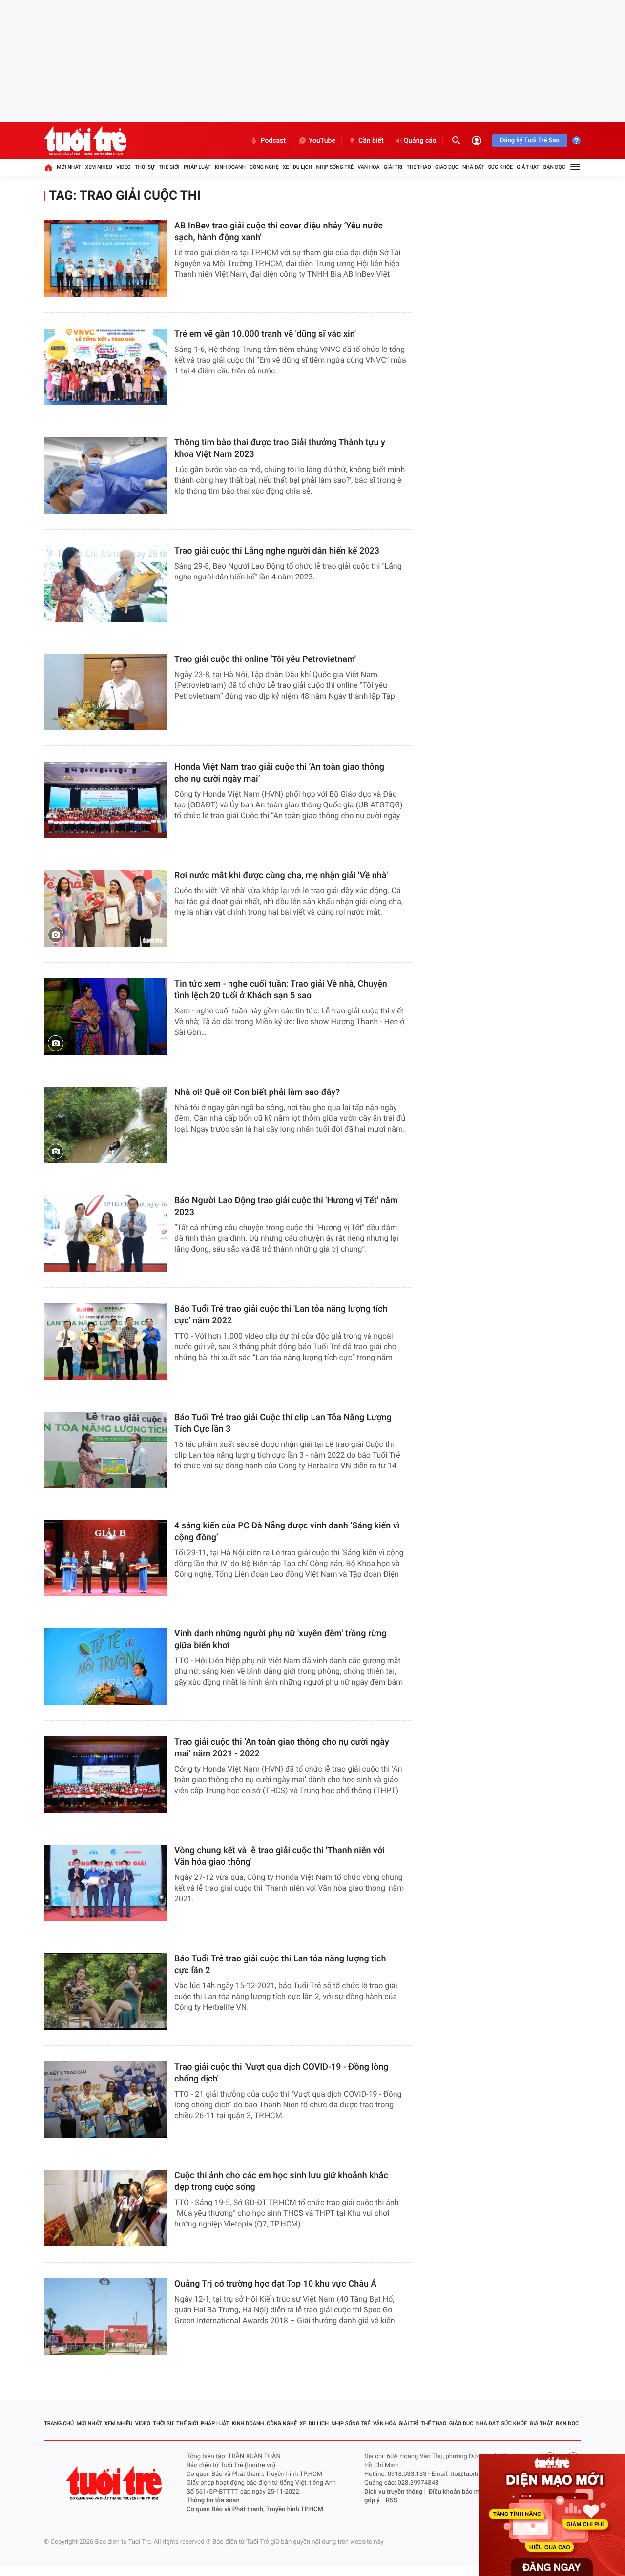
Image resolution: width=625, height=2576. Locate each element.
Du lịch (302, 167)
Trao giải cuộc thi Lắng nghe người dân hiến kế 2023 (277, 551)
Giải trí (393, 167)
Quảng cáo (420, 141)
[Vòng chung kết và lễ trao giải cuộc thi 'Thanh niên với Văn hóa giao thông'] (105, 1883)
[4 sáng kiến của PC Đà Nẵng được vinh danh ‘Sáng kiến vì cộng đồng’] (105, 1558)
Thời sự (145, 167)
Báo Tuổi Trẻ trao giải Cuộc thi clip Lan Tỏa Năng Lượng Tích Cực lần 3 (283, 1423)
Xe (286, 167)
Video (124, 167)
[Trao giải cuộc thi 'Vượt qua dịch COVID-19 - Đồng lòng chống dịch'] (105, 2100)
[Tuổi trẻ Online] (115, 2483)
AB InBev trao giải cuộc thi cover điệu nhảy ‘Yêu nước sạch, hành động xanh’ (279, 232)
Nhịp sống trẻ (335, 167)
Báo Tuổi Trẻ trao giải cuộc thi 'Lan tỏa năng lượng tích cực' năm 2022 (281, 1315)
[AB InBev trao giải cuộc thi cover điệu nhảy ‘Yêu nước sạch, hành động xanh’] (105, 258)
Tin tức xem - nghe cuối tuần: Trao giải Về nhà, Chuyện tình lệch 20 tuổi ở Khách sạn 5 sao (281, 990)
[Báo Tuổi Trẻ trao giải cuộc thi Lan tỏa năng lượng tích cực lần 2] (105, 1991)
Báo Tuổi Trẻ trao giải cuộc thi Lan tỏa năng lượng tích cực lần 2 (280, 1965)
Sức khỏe (500, 167)
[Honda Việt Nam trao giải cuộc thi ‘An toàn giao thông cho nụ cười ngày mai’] (105, 800)
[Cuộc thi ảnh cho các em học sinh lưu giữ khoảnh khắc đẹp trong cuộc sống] (105, 2208)
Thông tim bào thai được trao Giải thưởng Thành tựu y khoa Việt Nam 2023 (280, 448)
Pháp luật (197, 167)
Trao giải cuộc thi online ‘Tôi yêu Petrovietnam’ (265, 659)
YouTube (322, 141)
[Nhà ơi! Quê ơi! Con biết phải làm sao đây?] (105, 1125)
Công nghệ (264, 167)
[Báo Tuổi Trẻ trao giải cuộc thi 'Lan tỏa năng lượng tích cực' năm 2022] (105, 1342)
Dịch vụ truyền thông (393, 2492)
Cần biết (371, 141)
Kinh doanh (230, 167)
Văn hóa (368, 167)
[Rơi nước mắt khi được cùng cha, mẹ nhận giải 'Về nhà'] (105, 908)
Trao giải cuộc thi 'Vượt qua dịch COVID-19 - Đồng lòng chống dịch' (281, 2073)
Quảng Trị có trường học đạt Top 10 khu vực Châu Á (275, 2284)
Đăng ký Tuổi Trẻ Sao (530, 140)
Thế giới (169, 167)
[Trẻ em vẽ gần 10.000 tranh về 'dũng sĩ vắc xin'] (105, 367)
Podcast (273, 141)
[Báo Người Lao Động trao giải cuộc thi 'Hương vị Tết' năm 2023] (105, 1233)
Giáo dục (447, 167)
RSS (392, 2501)
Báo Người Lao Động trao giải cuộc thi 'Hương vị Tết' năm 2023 (286, 1206)
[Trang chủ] (48, 167)
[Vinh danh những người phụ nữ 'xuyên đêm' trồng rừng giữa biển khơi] (105, 1666)
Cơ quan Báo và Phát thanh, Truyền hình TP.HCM (255, 2509)
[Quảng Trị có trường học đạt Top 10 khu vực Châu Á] (105, 2317)
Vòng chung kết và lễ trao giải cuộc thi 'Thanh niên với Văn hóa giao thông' (280, 1856)
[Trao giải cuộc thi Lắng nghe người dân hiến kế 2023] (105, 584)
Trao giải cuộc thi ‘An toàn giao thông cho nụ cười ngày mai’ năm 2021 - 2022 (282, 1748)
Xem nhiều (99, 167)
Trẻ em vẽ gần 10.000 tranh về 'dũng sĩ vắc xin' (265, 334)
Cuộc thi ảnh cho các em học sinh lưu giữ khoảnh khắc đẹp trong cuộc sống (281, 2181)
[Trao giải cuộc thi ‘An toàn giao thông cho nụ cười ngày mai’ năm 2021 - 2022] (105, 1775)
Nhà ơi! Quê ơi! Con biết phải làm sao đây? (257, 1092)
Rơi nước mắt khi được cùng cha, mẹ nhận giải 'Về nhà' (281, 876)
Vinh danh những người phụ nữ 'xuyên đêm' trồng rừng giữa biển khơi (281, 1639)
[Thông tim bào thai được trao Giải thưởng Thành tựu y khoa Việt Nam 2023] (105, 475)
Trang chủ (59, 2423)
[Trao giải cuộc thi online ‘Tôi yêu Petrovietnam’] (105, 692)
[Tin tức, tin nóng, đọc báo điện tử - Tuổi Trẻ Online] (85, 141)
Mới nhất (69, 167)
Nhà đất (473, 167)
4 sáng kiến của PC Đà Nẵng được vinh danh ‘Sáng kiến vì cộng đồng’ (287, 1532)
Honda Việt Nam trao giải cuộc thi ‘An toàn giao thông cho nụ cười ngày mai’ (279, 773)
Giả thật (528, 167)
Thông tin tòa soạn (213, 2501)
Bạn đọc (554, 167)
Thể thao (419, 167)
